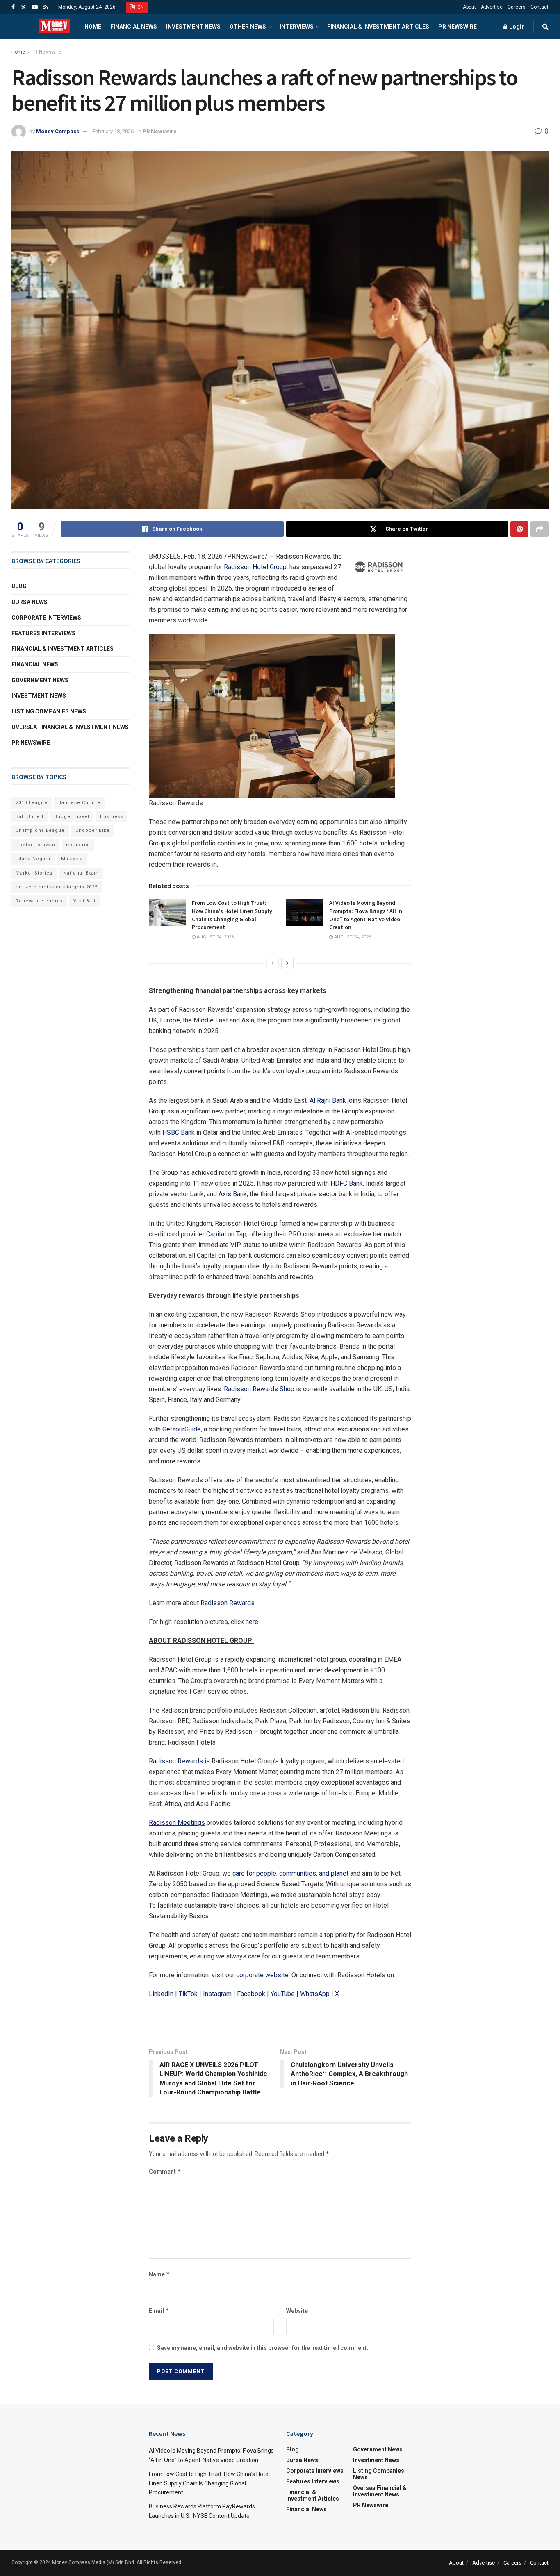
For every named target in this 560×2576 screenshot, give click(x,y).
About (469, 7)
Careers (517, 7)
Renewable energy (39, 901)
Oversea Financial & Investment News (70, 727)
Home (93, 27)
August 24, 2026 (215, 937)
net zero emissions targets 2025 (57, 887)
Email (159, 2311)
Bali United (30, 817)
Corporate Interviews (46, 618)
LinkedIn (161, 1994)
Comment (165, 2171)
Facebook (251, 1994)
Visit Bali (84, 901)
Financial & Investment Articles (378, 27)
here (252, 1622)
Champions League (40, 830)
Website (297, 2311)
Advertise (492, 7)
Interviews (297, 27)
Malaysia (72, 859)
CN (140, 7)
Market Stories (34, 873)
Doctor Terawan (35, 845)
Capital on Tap (226, 1234)
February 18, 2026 (113, 131)
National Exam (81, 873)
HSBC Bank (179, 1132)
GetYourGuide (182, 1429)
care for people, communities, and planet (290, 1873)
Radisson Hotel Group (255, 567)
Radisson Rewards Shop (259, 1389)
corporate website (262, 1975)
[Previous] (273, 963)
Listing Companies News (49, 711)
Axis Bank (233, 1194)
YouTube (283, 1994)
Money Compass (58, 131)
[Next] (287, 963)
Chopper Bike (93, 830)
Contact (540, 7)
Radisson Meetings (177, 1823)
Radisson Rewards (228, 1603)
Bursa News (30, 602)
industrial (78, 845)
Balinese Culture (79, 803)
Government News (40, 680)
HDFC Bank (347, 1183)
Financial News (134, 27)
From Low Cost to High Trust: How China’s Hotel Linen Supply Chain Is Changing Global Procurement (232, 915)
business (112, 817)
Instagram (217, 1994)
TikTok (188, 1994)
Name (159, 2274)
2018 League (32, 803)
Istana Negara (33, 859)
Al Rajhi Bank (328, 1101)
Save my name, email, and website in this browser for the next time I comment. (263, 2348)
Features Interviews (43, 633)
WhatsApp (315, 1994)
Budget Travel (72, 817)
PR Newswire (458, 27)
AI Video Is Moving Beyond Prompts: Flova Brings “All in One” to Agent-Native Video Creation (366, 915)
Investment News (193, 27)
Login (516, 27)
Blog (19, 586)
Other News (248, 27)
